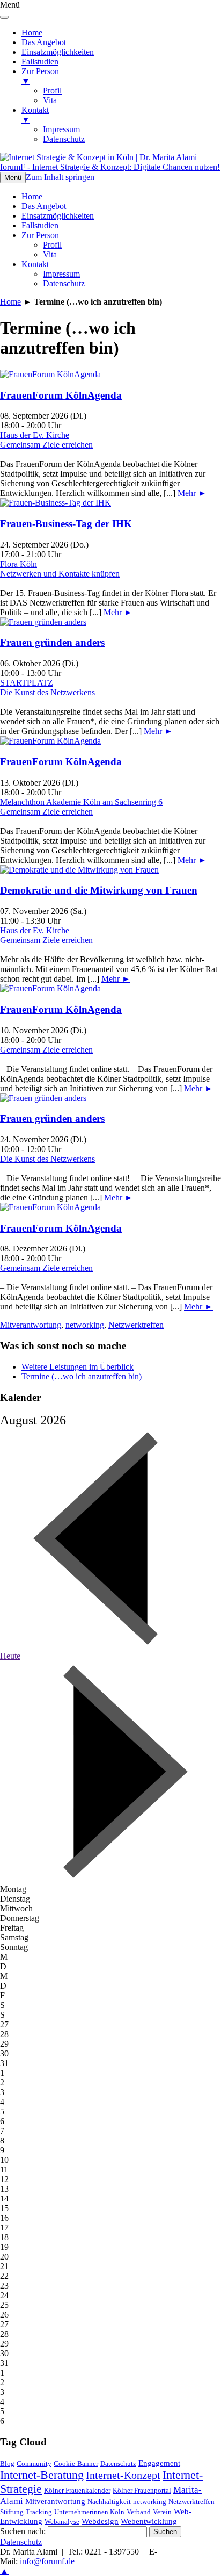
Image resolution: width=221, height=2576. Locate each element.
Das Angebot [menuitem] (44, 42)
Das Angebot (44, 206)
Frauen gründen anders (52, 642)
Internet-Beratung (42, 2475)
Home (32, 196)
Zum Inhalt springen (60, 177)
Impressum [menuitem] (61, 129)
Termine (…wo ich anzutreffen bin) (82, 1376)
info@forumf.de (47, 2561)
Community (34, 2463)
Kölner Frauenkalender (77, 2490)
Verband (139, 2512)
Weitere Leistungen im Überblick (78, 1367)
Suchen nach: (23, 2531)
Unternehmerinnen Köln (89, 2512)
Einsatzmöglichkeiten (58, 216)
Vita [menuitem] (50, 100)
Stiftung (12, 2512)
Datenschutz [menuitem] (64, 139)
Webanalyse (62, 2521)
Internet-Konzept (123, 2475)
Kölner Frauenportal (142, 2490)
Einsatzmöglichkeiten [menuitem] (58, 52)
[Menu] (4, 17)
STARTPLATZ (27, 683)
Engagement (159, 2463)
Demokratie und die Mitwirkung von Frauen (99, 890)
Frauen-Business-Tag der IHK (66, 524)
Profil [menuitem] (52, 91)
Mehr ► (192, 493)
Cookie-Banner (76, 2463)
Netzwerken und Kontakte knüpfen (60, 574)
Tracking (39, 2512)
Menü (13, 178)
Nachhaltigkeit (109, 2502)
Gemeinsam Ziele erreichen (46, 445)
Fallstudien (40, 225)
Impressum (61, 274)
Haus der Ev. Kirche (35, 435)
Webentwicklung (149, 2521)
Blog (7, 2463)
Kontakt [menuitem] (35, 115)
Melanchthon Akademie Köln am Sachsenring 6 (81, 802)
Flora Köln (19, 564)
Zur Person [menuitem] (40, 76)
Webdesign (100, 2521)
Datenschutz (64, 283)
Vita (50, 254)
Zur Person (40, 235)
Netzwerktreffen (136, 1325)
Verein (162, 2512)
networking (85, 1325)
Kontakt (35, 264)
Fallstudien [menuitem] (40, 62)
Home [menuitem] (32, 33)
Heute (10, 1656)
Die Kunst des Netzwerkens (47, 692)
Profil (52, 245)
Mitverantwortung (31, 1325)
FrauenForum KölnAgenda (61, 395)
